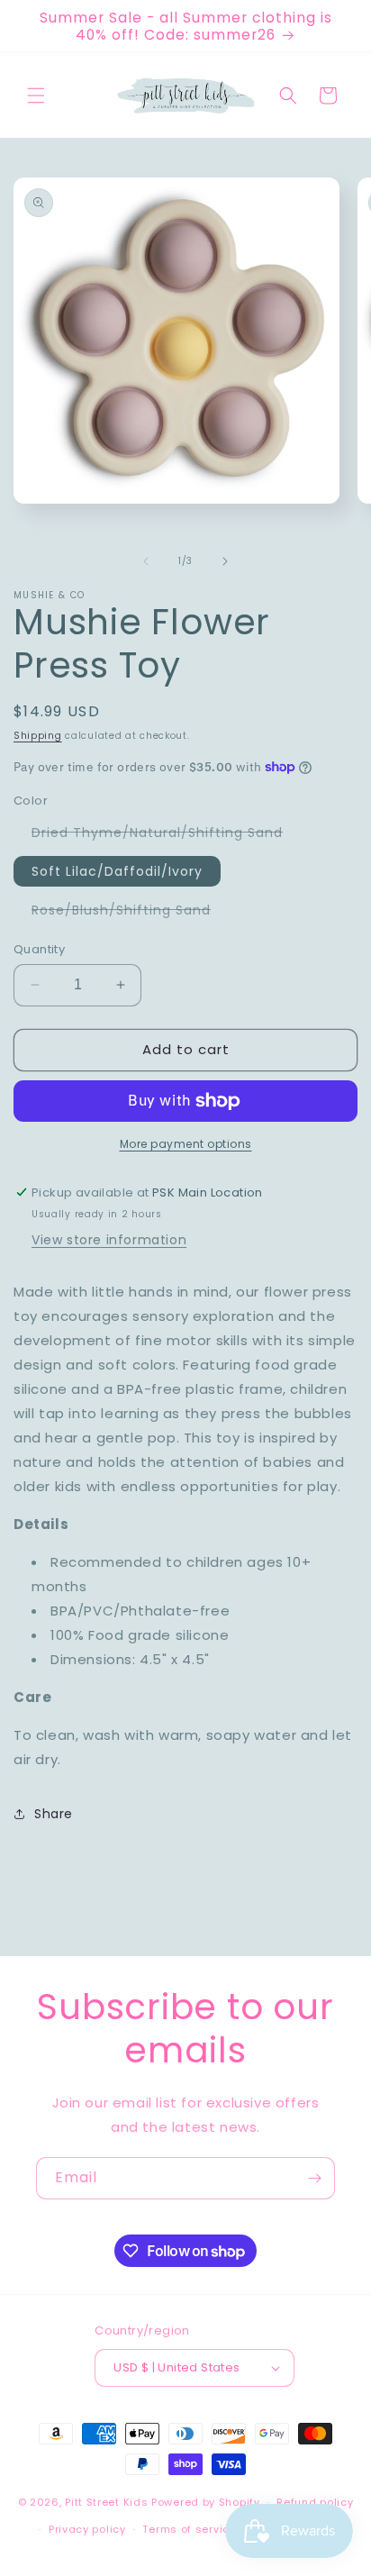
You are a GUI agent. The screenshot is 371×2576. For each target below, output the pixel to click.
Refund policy (315, 2502)
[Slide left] (146, 561)
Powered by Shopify (206, 2502)
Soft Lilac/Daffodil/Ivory (117, 871)
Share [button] (54, 1814)
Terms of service (189, 2529)
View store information (109, 1240)
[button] (36, 96)
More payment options (186, 1144)
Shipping (38, 736)
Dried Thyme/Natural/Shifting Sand (166, 835)
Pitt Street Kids (106, 2502)
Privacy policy (87, 2529)
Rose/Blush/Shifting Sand (130, 913)
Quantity (39, 949)
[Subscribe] (314, 2178)
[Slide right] (225, 561)
